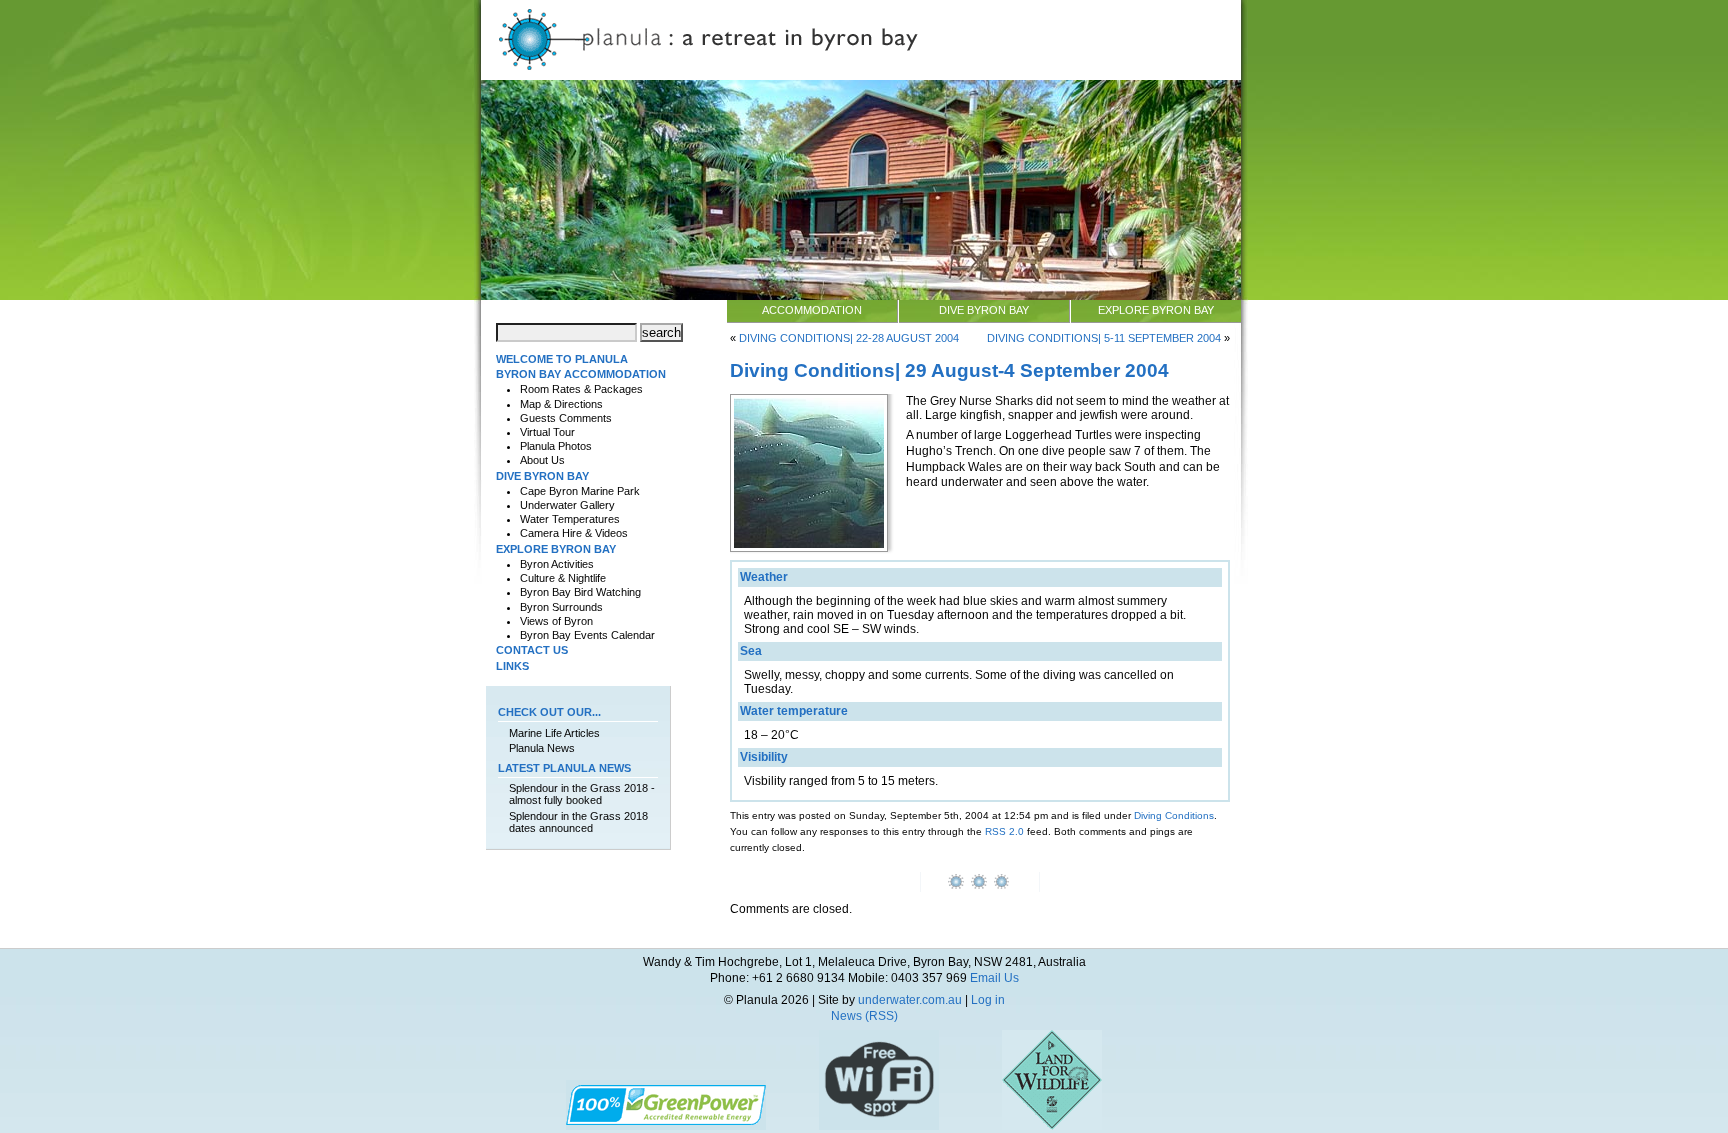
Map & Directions (561, 404)
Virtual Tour (547, 432)
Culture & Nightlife (563, 578)
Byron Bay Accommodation (581, 374)
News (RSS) (864, 1016)
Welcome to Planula (562, 359)
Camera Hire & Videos (574, 533)
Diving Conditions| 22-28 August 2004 (849, 338)
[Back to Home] (861, 76)
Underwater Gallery (567, 505)
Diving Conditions (1174, 815)
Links (512, 666)
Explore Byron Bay (1156, 310)
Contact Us (532, 650)
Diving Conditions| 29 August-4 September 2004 (949, 370)
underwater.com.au (910, 1000)
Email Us (994, 978)
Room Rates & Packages (581, 389)
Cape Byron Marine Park (580, 491)
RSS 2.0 (1004, 831)
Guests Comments (566, 418)
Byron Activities (557, 564)
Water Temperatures (570, 519)
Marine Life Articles (554, 733)
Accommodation (812, 310)
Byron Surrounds (561, 607)
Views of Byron (556, 621)
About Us (542, 460)
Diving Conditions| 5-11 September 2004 (1104, 338)
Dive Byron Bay (984, 310)
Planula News (542, 748)
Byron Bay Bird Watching (580, 592)
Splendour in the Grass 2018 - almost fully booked (582, 794)
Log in (988, 1000)
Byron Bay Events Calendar (587, 635)
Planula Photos (556, 446)
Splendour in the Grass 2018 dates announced (578, 822)
